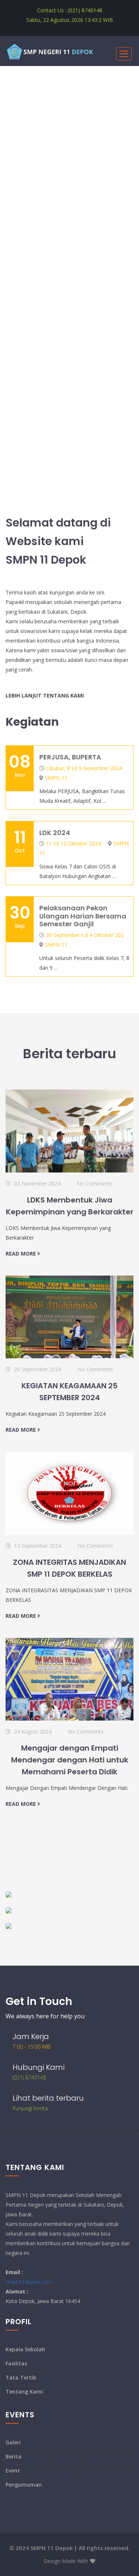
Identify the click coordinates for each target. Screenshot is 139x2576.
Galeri (13, 2442)
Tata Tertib (21, 2377)
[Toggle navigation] (124, 54)
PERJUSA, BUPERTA (70, 757)
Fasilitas (16, 2363)
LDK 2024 (55, 833)
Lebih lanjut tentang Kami (45, 695)
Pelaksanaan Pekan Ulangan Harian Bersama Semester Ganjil (83, 916)
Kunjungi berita (30, 2108)
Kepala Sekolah (25, 2349)
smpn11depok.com (29, 2282)
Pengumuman (24, 2485)
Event (13, 2471)
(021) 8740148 (29, 2077)
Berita (14, 2456)
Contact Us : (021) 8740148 (70, 10)
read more (21, 1254)
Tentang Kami (24, 2392)
